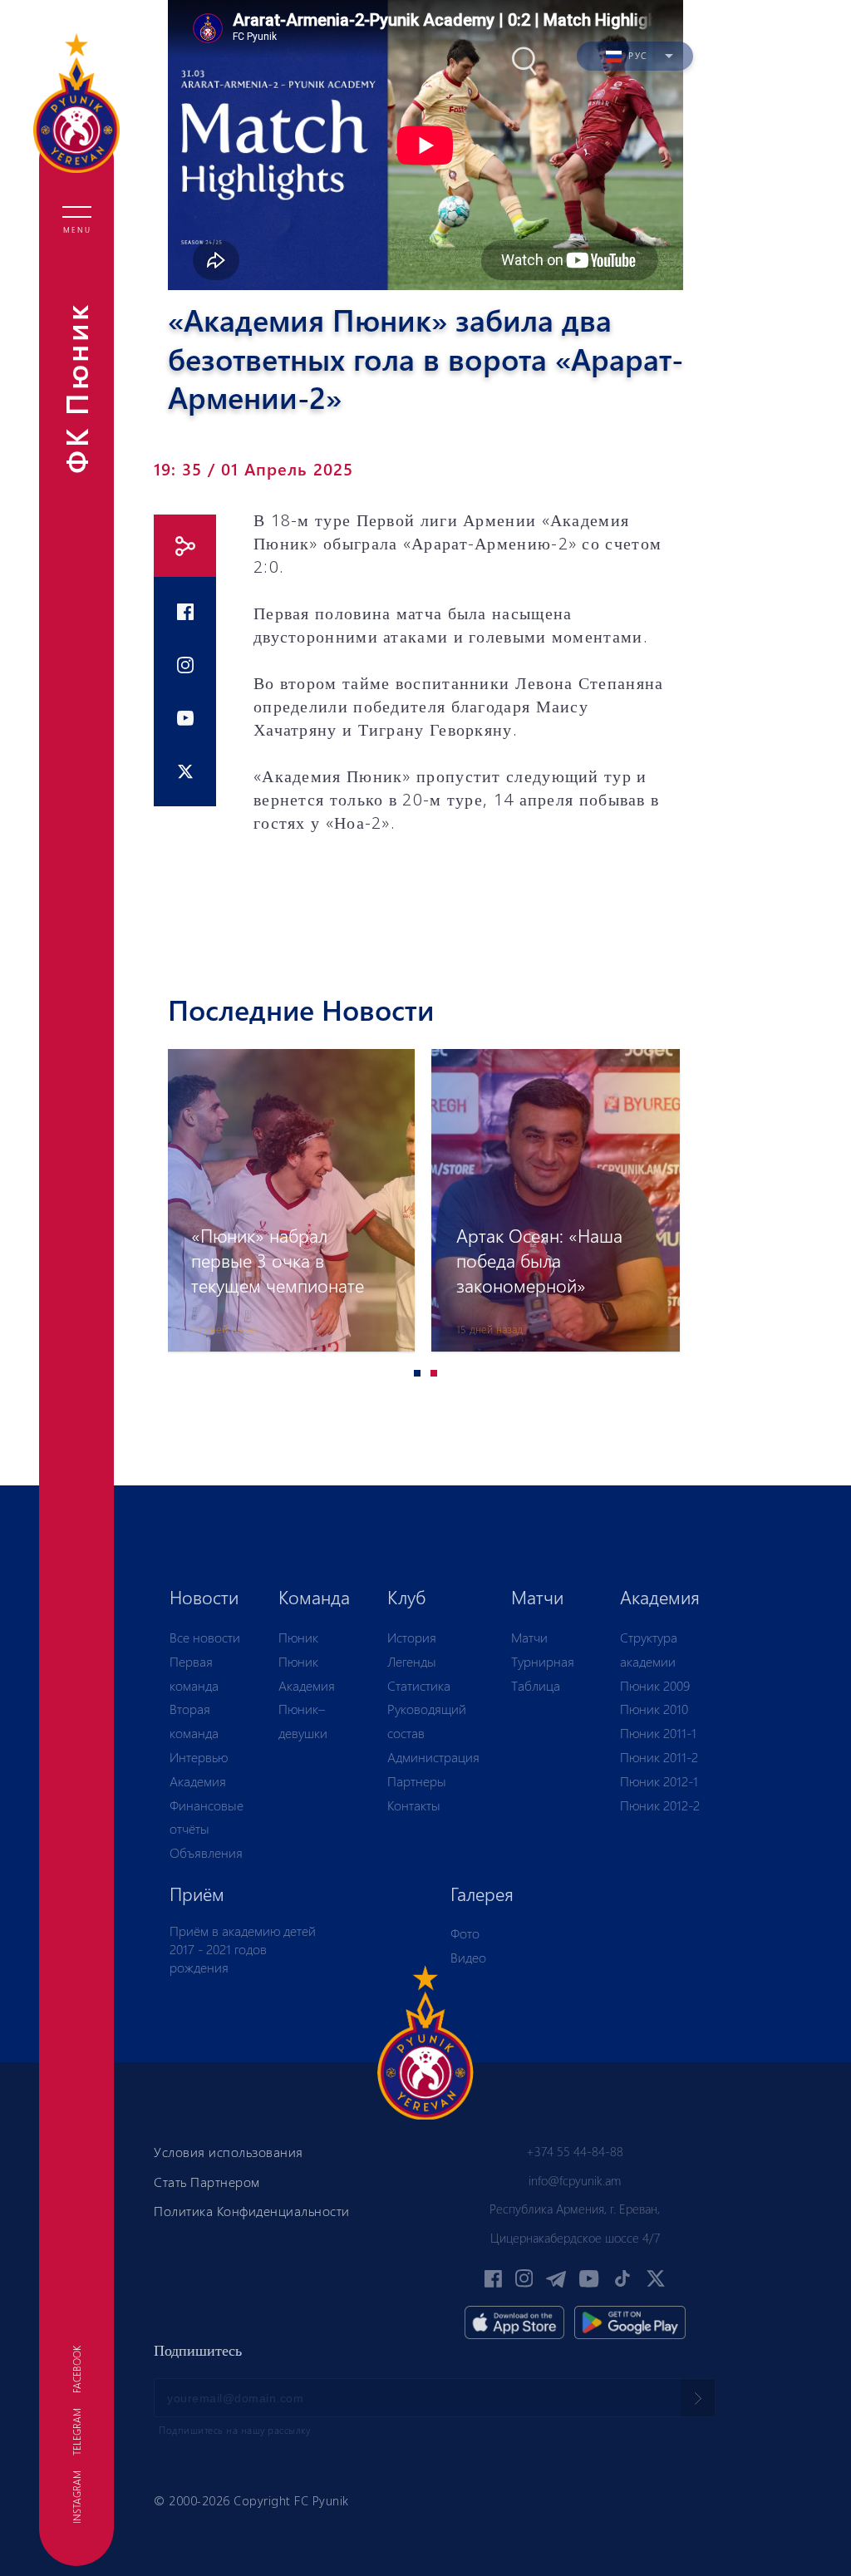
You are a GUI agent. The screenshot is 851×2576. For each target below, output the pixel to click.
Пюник (298, 1637)
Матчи (529, 1637)
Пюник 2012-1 (659, 1781)
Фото (465, 1933)
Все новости (205, 1637)
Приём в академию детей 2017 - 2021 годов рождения (243, 1948)
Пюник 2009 (655, 1685)
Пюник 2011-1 (658, 1733)
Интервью (199, 1757)
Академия (198, 1781)
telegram (76, 2432)
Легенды (412, 1661)
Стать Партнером (207, 2182)
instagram (76, 2497)
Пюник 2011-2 (659, 1757)
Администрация (433, 1757)
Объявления (206, 1852)
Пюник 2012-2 (660, 1805)
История (412, 1637)
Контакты (414, 1805)
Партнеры (417, 1781)
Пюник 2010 (654, 1709)
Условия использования (229, 2152)
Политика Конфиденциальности (252, 2211)
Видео (468, 1957)
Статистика (419, 1685)
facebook (76, 2369)
